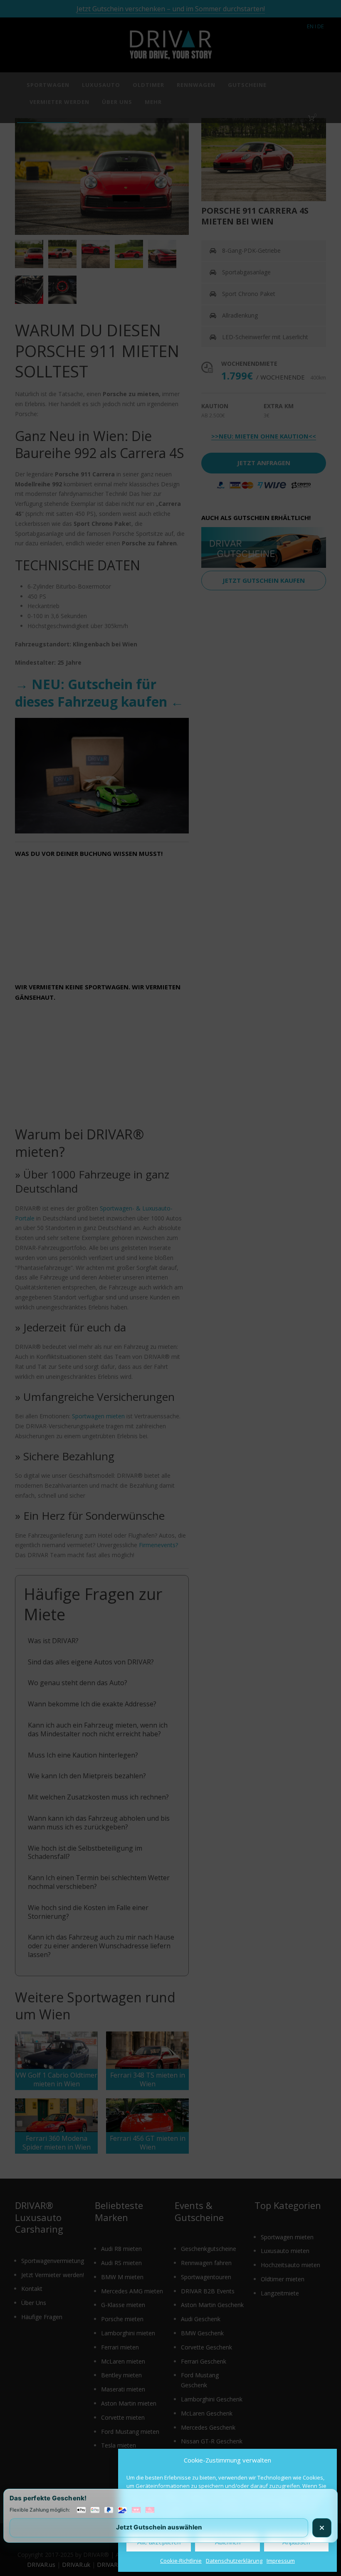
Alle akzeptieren (159, 2542)
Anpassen (296, 2542)
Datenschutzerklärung (234, 2561)
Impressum (281, 2561)
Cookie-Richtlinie (181, 2561)
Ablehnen (228, 2542)
